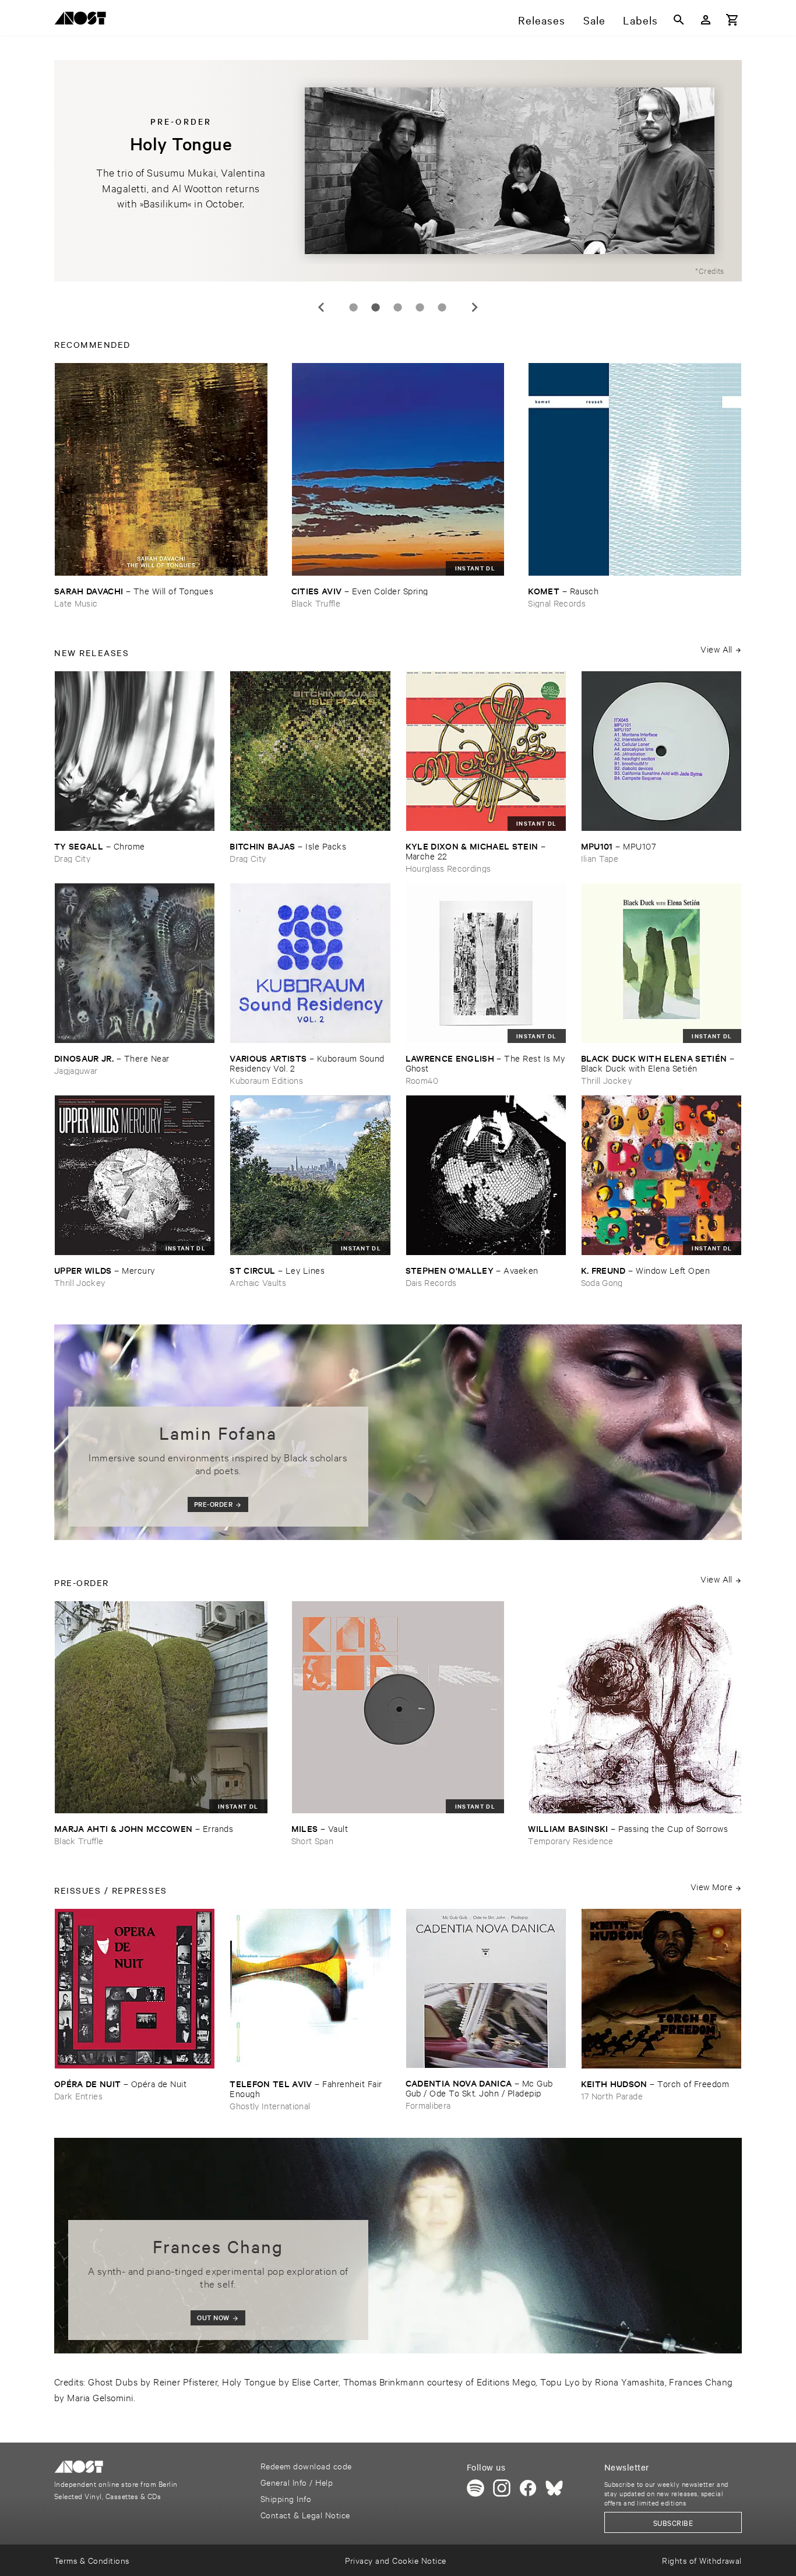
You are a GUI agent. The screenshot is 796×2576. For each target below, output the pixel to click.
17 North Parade (612, 2096)
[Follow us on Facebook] (528, 2488)
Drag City (72, 858)
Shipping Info (286, 2498)
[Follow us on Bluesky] (554, 2488)
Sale (594, 20)
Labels (640, 20)
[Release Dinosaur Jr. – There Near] (135, 963)
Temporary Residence (570, 1840)
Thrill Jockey (606, 1080)
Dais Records (431, 1282)
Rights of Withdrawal (702, 2560)
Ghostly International (270, 2105)
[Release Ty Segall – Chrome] (135, 751)
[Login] (706, 20)
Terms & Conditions (92, 2560)
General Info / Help (297, 2482)
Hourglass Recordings (448, 868)
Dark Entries (78, 2096)
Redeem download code (306, 2466)
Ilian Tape (600, 858)
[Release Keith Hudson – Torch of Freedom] (661, 1989)
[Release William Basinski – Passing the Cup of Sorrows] (635, 1708)
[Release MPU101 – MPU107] (661, 751)
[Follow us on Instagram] (502, 2488)
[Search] (679, 20)
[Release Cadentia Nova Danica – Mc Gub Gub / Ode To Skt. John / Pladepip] (486, 1988)
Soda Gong (602, 1282)
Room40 (422, 1080)
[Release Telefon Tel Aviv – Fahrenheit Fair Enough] (310, 1989)
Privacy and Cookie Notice (395, 2560)
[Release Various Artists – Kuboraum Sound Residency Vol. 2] (310, 963)
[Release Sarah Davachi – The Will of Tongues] (161, 469)
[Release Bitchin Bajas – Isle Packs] (310, 751)
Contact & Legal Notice (305, 2515)
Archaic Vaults (258, 1282)
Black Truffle (316, 603)
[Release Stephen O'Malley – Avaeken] (486, 1175)
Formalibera (428, 2105)
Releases (542, 20)
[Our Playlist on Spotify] (476, 2488)
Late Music (76, 603)
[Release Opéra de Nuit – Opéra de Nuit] (135, 1989)
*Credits (710, 270)
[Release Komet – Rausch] (635, 469)
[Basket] (732, 20)
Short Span (312, 1840)
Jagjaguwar (76, 1070)
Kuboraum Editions (266, 1080)
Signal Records (557, 603)
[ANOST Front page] (83, 20)
